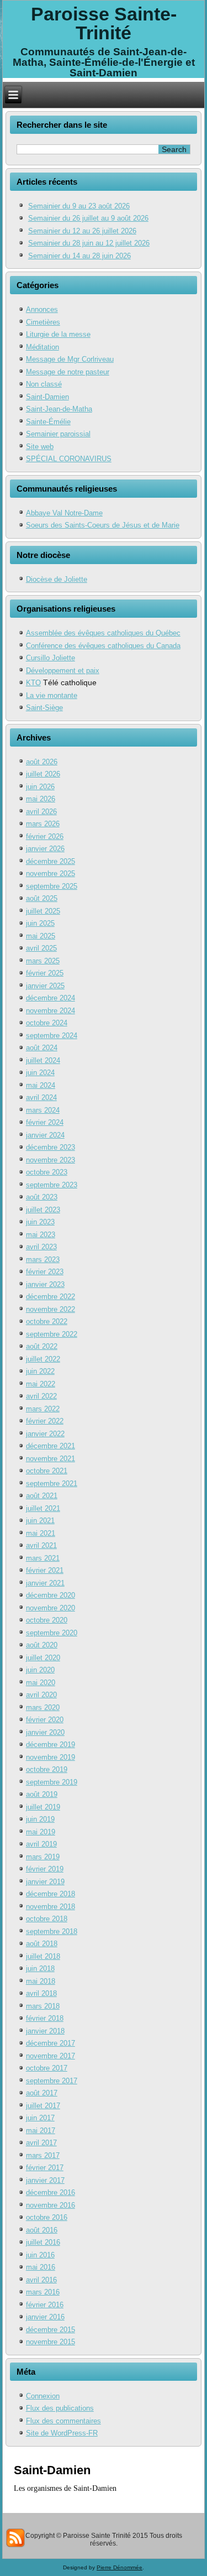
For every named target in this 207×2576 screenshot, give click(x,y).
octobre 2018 (47, 1919)
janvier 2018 (45, 2031)
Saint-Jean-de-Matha (59, 409)
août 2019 (42, 1794)
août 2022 (42, 1346)
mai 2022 (41, 1384)
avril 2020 (41, 1695)
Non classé (44, 384)
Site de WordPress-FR (62, 2433)
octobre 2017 (47, 2068)
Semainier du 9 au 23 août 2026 (79, 206)
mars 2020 (43, 1707)
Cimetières (43, 322)
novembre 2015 (51, 2342)
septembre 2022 (52, 1334)
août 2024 (42, 1048)
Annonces (42, 309)
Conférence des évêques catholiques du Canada (103, 646)
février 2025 (45, 973)
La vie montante (52, 695)
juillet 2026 (43, 774)
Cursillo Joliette (51, 658)
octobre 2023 (47, 1172)
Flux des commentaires (63, 2421)
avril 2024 (41, 1097)
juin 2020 (40, 1670)
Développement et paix (63, 671)
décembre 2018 (51, 1894)
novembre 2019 (51, 1757)
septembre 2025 (52, 886)
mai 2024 (41, 1085)
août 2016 (42, 2230)
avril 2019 (41, 1844)
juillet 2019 (43, 1807)
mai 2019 (41, 1832)
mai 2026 (41, 799)
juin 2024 (40, 1073)
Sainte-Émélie (48, 422)
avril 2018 (41, 1993)
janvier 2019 (45, 1882)
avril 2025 (41, 948)
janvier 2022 (45, 1434)
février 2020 (45, 1720)
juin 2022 (40, 1371)
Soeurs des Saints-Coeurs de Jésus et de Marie (103, 525)
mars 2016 (43, 2292)
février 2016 (45, 2305)
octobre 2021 (47, 1471)
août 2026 (42, 762)
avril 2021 (41, 1545)
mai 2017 (41, 2131)
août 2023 (42, 1197)
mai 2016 (41, 2267)
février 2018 (45, 2018)
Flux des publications (60, 2408)
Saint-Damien (47, 397)
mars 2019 (43, 1857)
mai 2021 (41, 1533)
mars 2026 (43, 824)
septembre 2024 (52, 1036)
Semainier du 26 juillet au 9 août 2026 (88, 218)
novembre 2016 (51, 2205)
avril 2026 (41, 812)
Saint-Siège (44, 708)
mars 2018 (43, 2006)
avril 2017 (41, 2143)
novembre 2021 (51, 1459)
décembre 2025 (51, 861)
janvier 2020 (45, 1732)
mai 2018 (41, 1981)
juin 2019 (40, 1819)
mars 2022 (43, 1409)
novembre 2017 (51, 2056)
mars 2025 (43, 961)
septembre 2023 (52, 1185)
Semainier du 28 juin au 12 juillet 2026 (89, 243)
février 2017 (45, 2168)
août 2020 (42, 1645)
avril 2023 (41, 1247)
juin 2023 (40, 1222)
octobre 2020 (47, 1620)
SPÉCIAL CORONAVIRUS (69, 459)
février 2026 (45, 836)
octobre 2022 (47, 1321)
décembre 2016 (51, 2192)
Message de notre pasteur (68, 372)
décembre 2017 (51, 2043)
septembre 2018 (52, 1931)
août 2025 (42, 898)
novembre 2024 (51, 1011)
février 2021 (45, 1570)
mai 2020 (41, 1683)
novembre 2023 (51, 1160)
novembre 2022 (51, 1309)
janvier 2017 (45, 2180)
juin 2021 (40, 1521)
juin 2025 (40, 923)
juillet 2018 (43, 1956)
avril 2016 (41, 2280)
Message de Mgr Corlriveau (70, 359)
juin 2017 (40, 2118)
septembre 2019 (52, 1782)
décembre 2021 (51, 1446)
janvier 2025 (45, 986)
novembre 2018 (51, 1907)
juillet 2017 (43, 2106)
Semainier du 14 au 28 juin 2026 (79, 256)
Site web (40, 447)
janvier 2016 (45, 2317)
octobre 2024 (47, 1023)
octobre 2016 (47, 2217)
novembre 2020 (51, 1608)
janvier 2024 (45, 1135)
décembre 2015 (51, 2330)
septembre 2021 (52, 1483)
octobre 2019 (47, 1769)
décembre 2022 (51, 1297)
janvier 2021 (45, 1583)
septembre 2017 (52, 2081)
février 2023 (45, 1272)
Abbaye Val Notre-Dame (64, 513)
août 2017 (42, 2093)
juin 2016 (40, 2255)
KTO (33, 683)
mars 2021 (43, 1558)
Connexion (43, 2396)
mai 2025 (41, 936)
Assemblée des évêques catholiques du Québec (103, 633)
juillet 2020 (43, 1658)
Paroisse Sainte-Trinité (104, 23)
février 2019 (45, 1869)
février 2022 (45, 1421)
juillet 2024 (43, 1060)
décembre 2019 (51, 1745)
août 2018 (42, 1944)
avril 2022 (41, 1396)
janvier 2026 (45, 849)
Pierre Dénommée (120, 2567)
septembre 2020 (52, 1633)
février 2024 (45, 1122)
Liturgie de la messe (58, 334)
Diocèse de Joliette (57, 579)
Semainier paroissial (58, 434)
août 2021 (42, 1496)
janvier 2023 (45, 1284)
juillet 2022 (43, 1359)
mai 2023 (41, 1235)
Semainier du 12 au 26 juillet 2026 (82, 231)
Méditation (43, 347)
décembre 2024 (51, 998)
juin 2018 (40, 1968)
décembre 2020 (51, 1595)
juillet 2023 (43, 1210)
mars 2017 (43, 2155)
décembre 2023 (51, 1147)
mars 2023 (43, 1260)
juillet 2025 (43, 911)
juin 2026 (40, 787)
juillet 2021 (43, 1508)
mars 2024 (43, 1110)
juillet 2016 (43, 2242)
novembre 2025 (51, 874)
